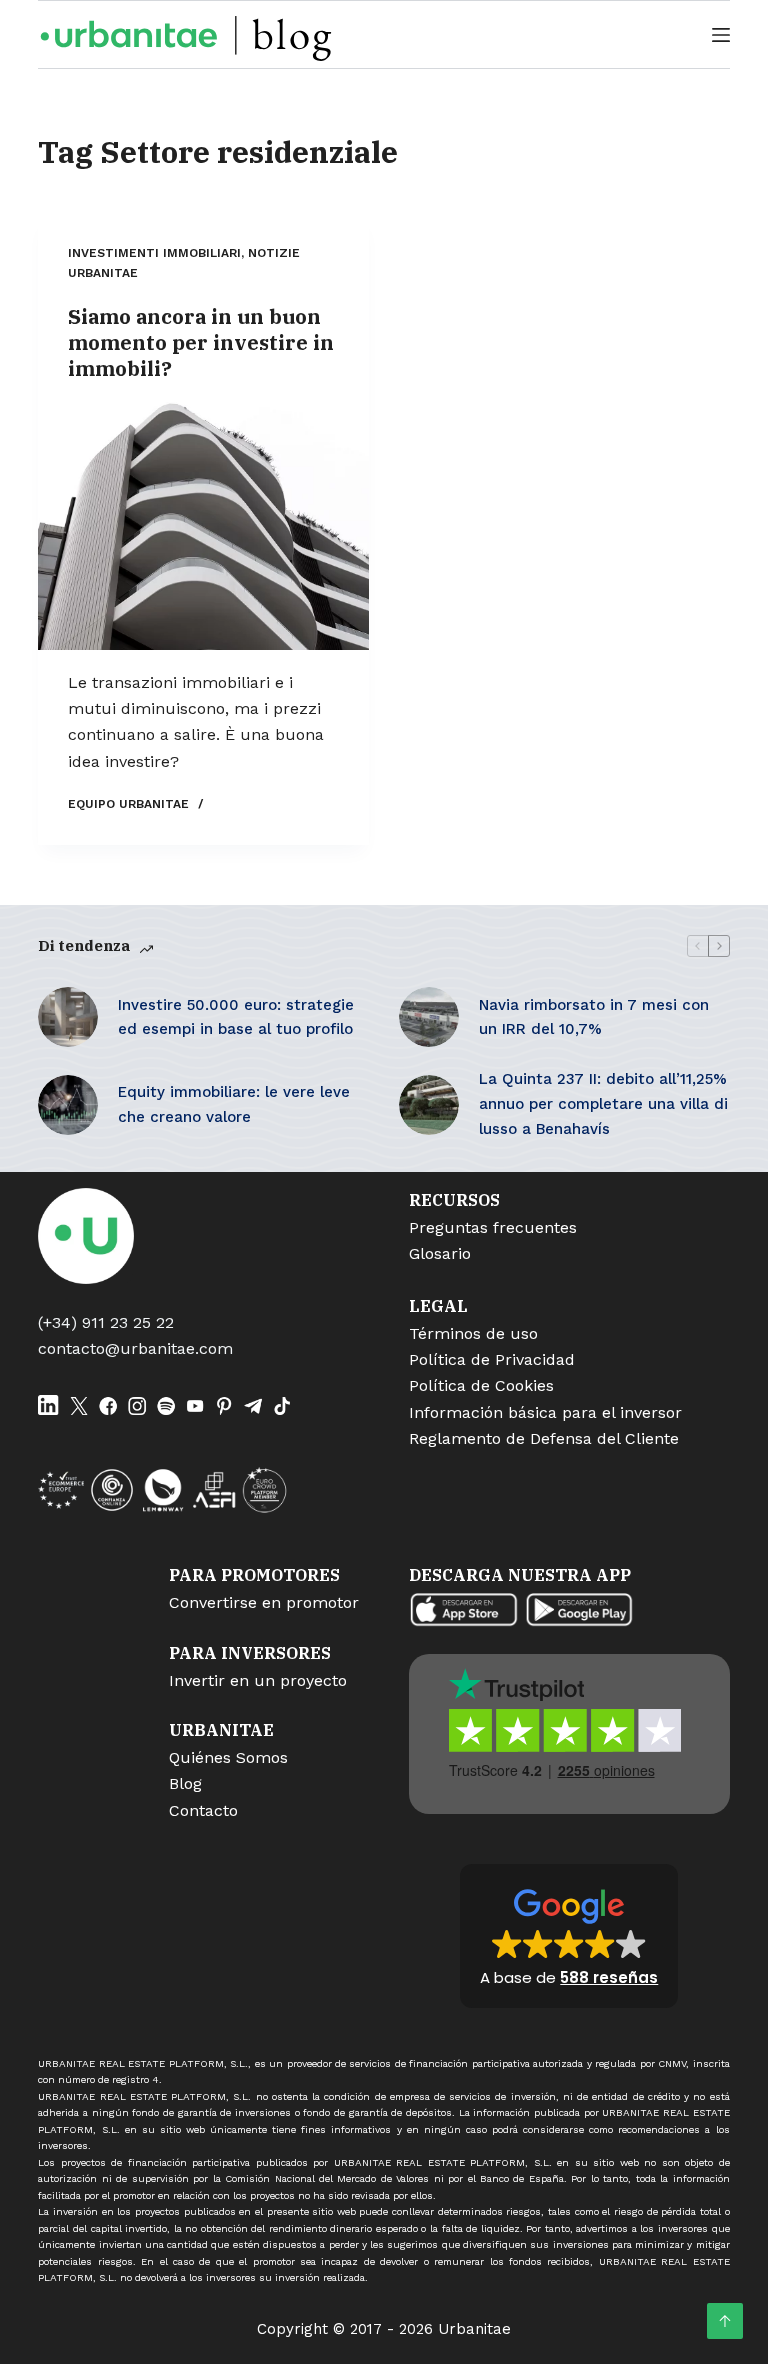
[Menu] (721, 35)
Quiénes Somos (228, 1757)
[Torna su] (725, 2321)
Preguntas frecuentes (493, 1227)
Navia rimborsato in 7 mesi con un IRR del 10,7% (594, 1017)
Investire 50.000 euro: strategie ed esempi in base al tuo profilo (236, 1017)
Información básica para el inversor (545, 1412)
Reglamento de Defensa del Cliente (544, 1438)
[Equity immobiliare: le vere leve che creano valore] (68, 1105)
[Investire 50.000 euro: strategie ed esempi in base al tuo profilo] (68, 1017)
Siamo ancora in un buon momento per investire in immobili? (201, 342)
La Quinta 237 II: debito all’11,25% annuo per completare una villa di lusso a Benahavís (603, 1104)
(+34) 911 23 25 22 (106, 1322)
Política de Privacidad (492, 1359)
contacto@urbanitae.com (135, 1348)
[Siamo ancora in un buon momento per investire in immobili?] (203, 526)
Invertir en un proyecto (258, 1680)
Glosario (440, 1253)
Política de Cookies (481, 1385)
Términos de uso (473, 1333)
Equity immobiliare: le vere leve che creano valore (234, 1104)
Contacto (203, 1810)
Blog (185, 1783)
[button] (569, 1936)
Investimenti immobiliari (154, 253)
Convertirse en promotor (264, 1602)
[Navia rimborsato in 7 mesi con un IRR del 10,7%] (429, 1017)
